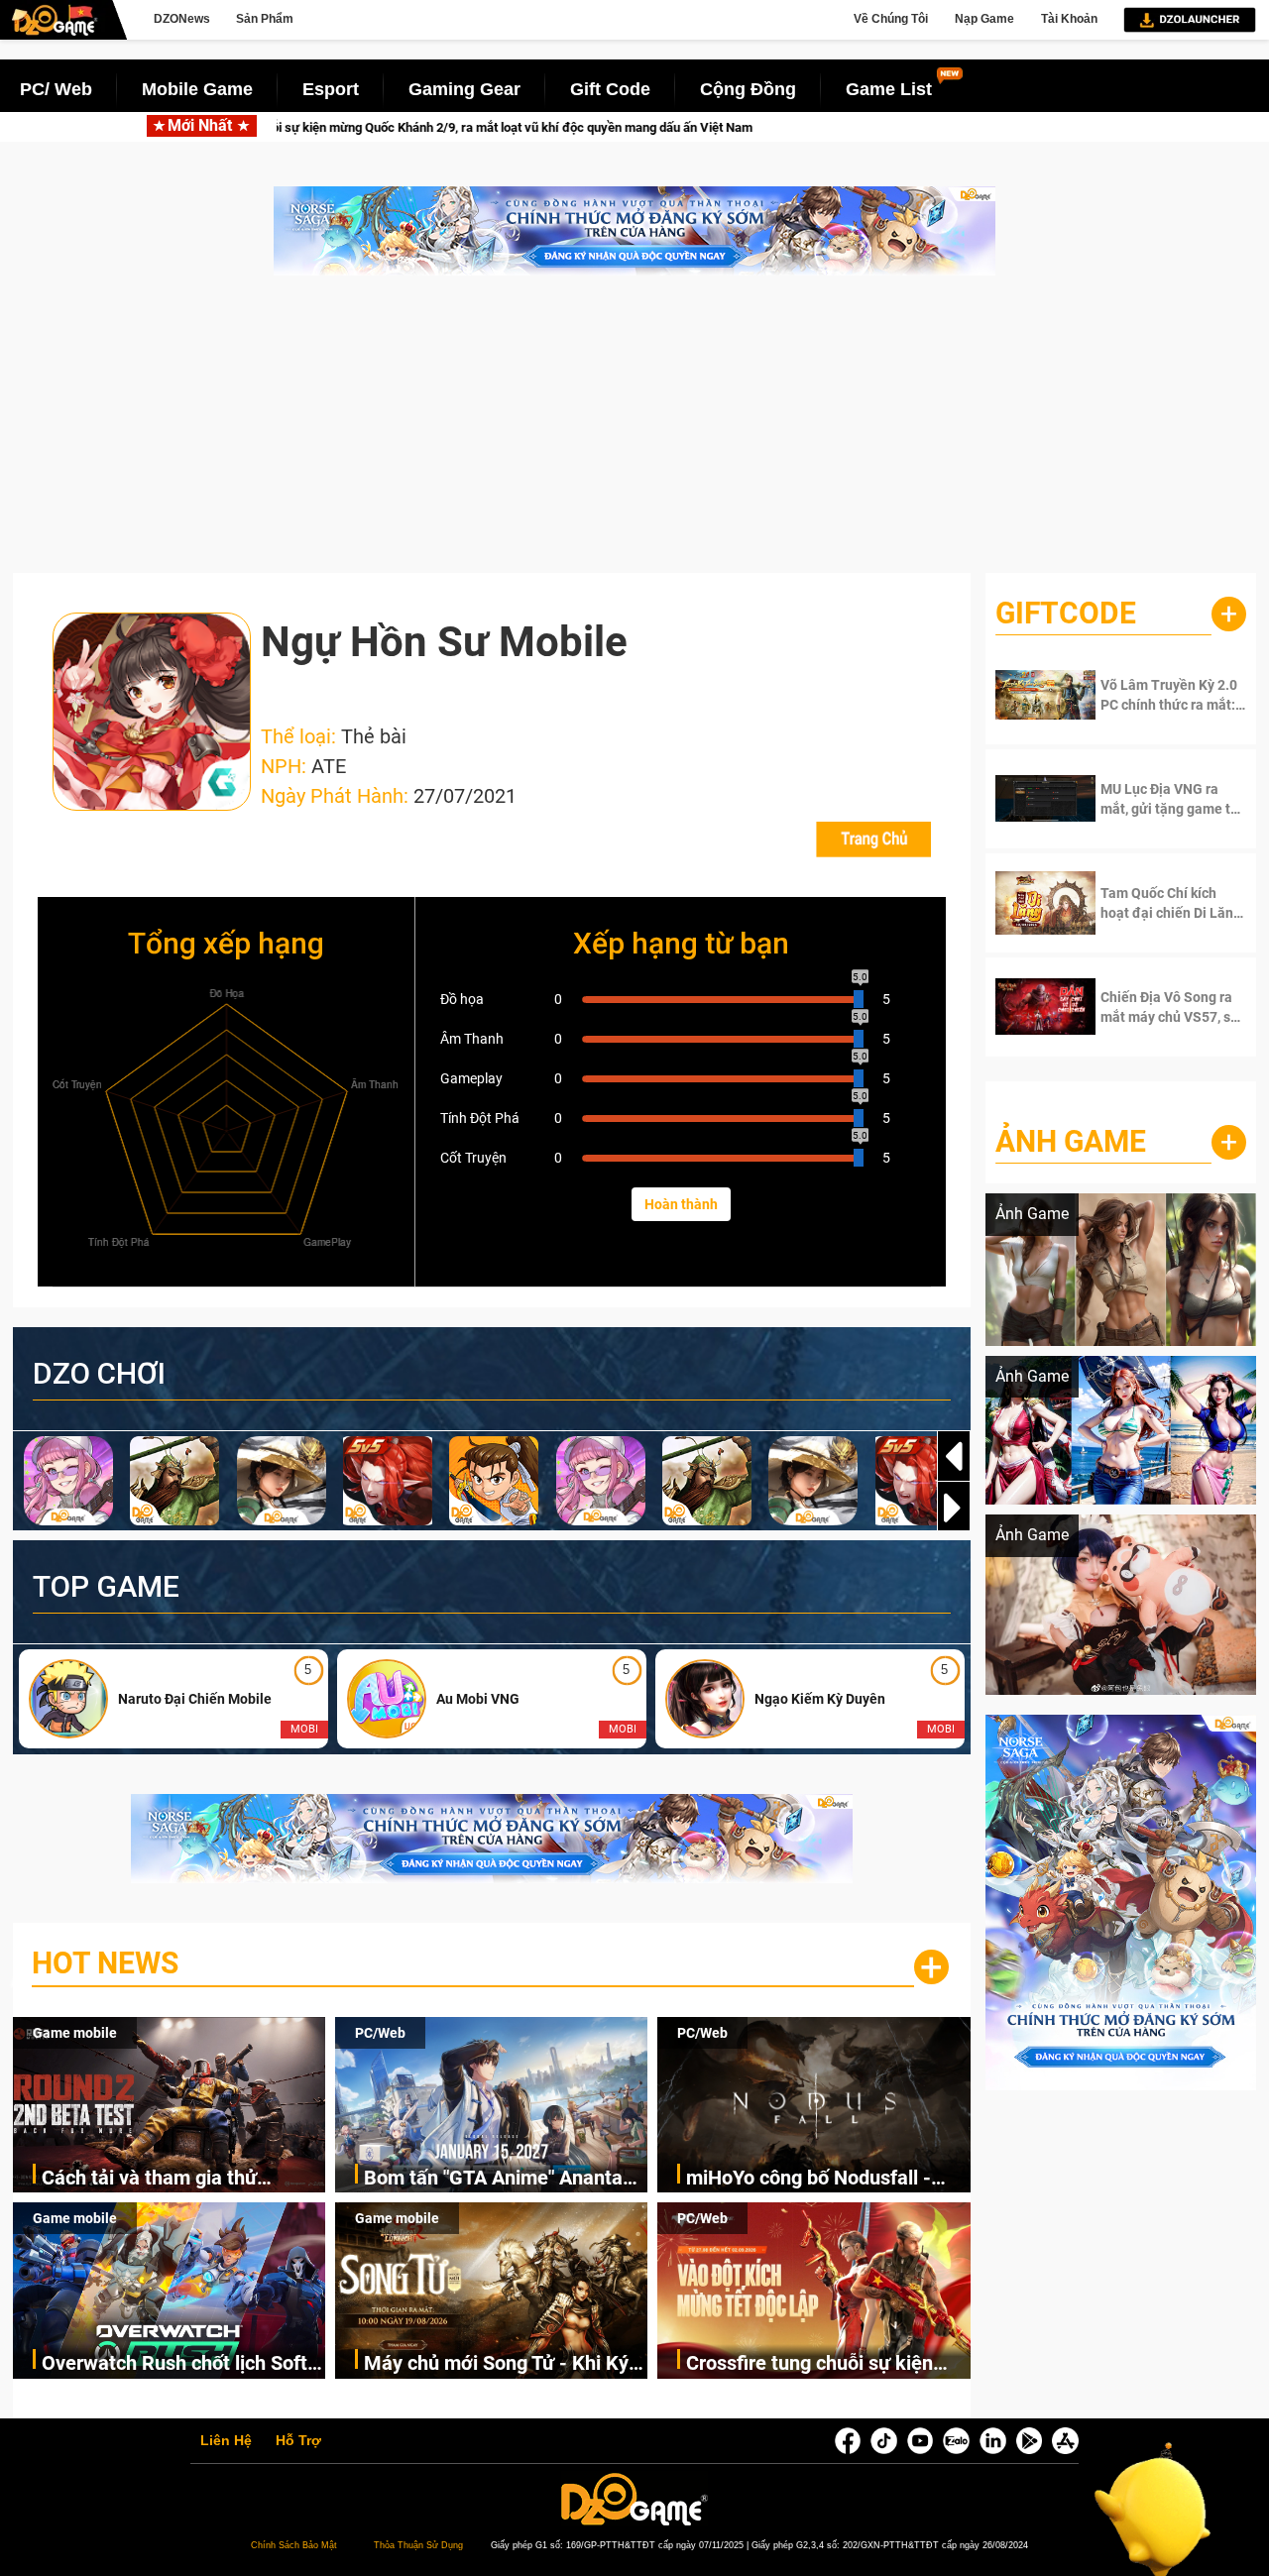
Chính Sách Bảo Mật (294, 2545)
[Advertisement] (634, 434)
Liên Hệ (226, 2441)
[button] (954, 1508)
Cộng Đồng (748, 89)
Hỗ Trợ (298, 2441)
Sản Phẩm (265, 19)
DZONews (182, 19)
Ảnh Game (1071, 1141)
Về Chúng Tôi (891, 19)
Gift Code (610, 89)
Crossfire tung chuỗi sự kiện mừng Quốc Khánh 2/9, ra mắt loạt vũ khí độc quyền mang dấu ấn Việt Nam (826, 2364)
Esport (331, 89)
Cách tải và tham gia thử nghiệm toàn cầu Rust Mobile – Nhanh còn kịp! (179, 2179)
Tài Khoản (1069, 19)
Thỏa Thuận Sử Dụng (418, 2545)
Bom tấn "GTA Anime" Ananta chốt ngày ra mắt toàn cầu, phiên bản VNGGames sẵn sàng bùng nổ (503, 2179)
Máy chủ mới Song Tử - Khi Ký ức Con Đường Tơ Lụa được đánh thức (496, 2364)
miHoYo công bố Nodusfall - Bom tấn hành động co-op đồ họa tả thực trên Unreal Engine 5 (828, 2179)
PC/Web (380, 2033)
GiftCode (1066, 613)
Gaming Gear (464, 89)
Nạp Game (984, 19)
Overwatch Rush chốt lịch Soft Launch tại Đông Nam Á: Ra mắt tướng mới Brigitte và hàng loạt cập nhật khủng (182, 2364)
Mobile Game (197, 89)
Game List (889, 89)
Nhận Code (1160, 695)
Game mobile (75, 2033)
